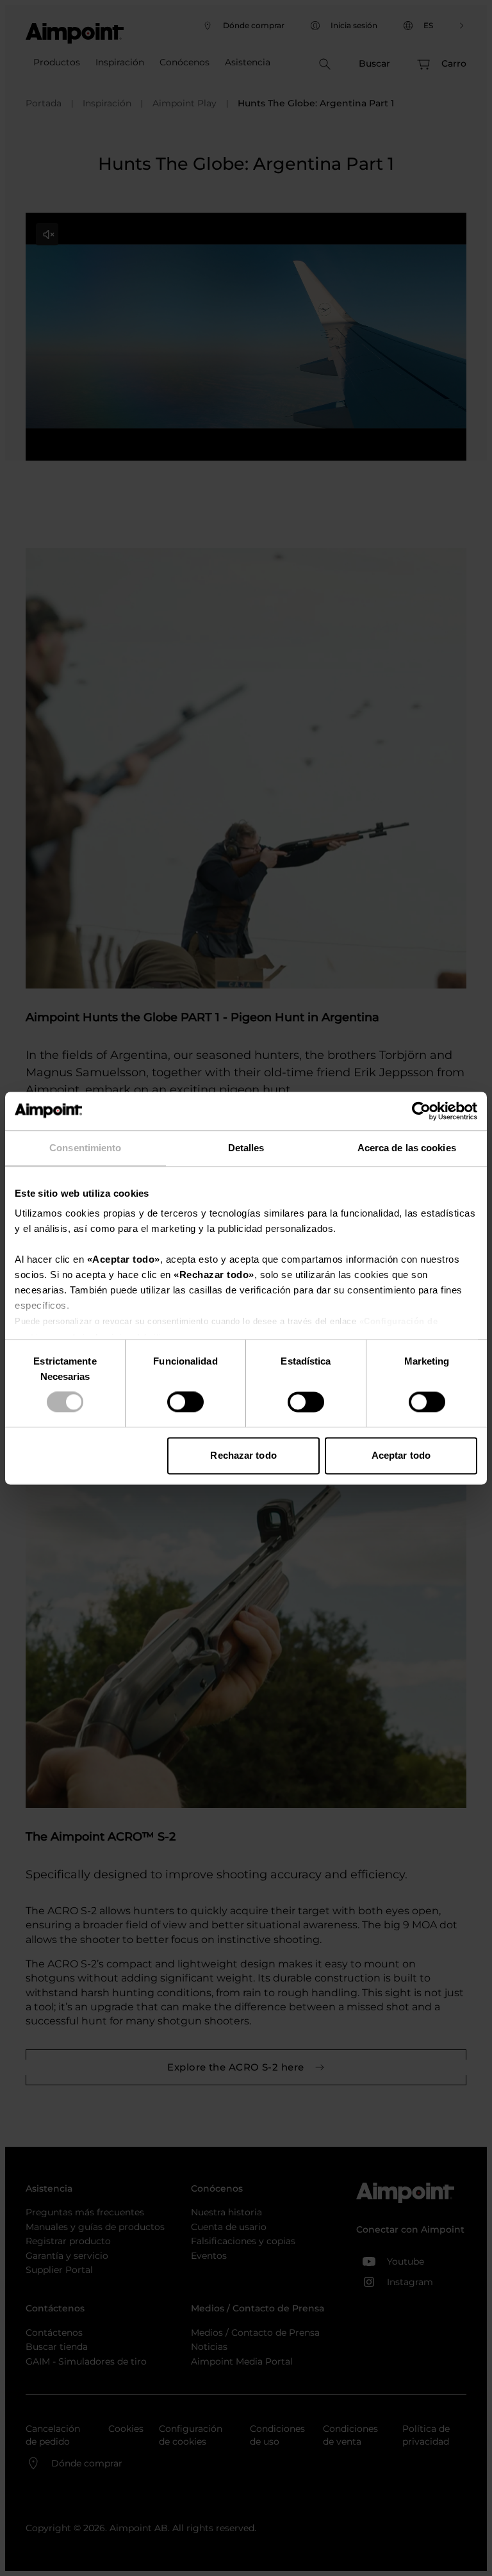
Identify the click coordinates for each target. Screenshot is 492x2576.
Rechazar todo (243, 1455)
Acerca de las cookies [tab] (407, 1148)
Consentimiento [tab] (85, 1148)
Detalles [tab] (246, 1148)
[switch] (185, 1402)
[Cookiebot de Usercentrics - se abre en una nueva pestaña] (421, 1111)
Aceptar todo (401, 1455)
